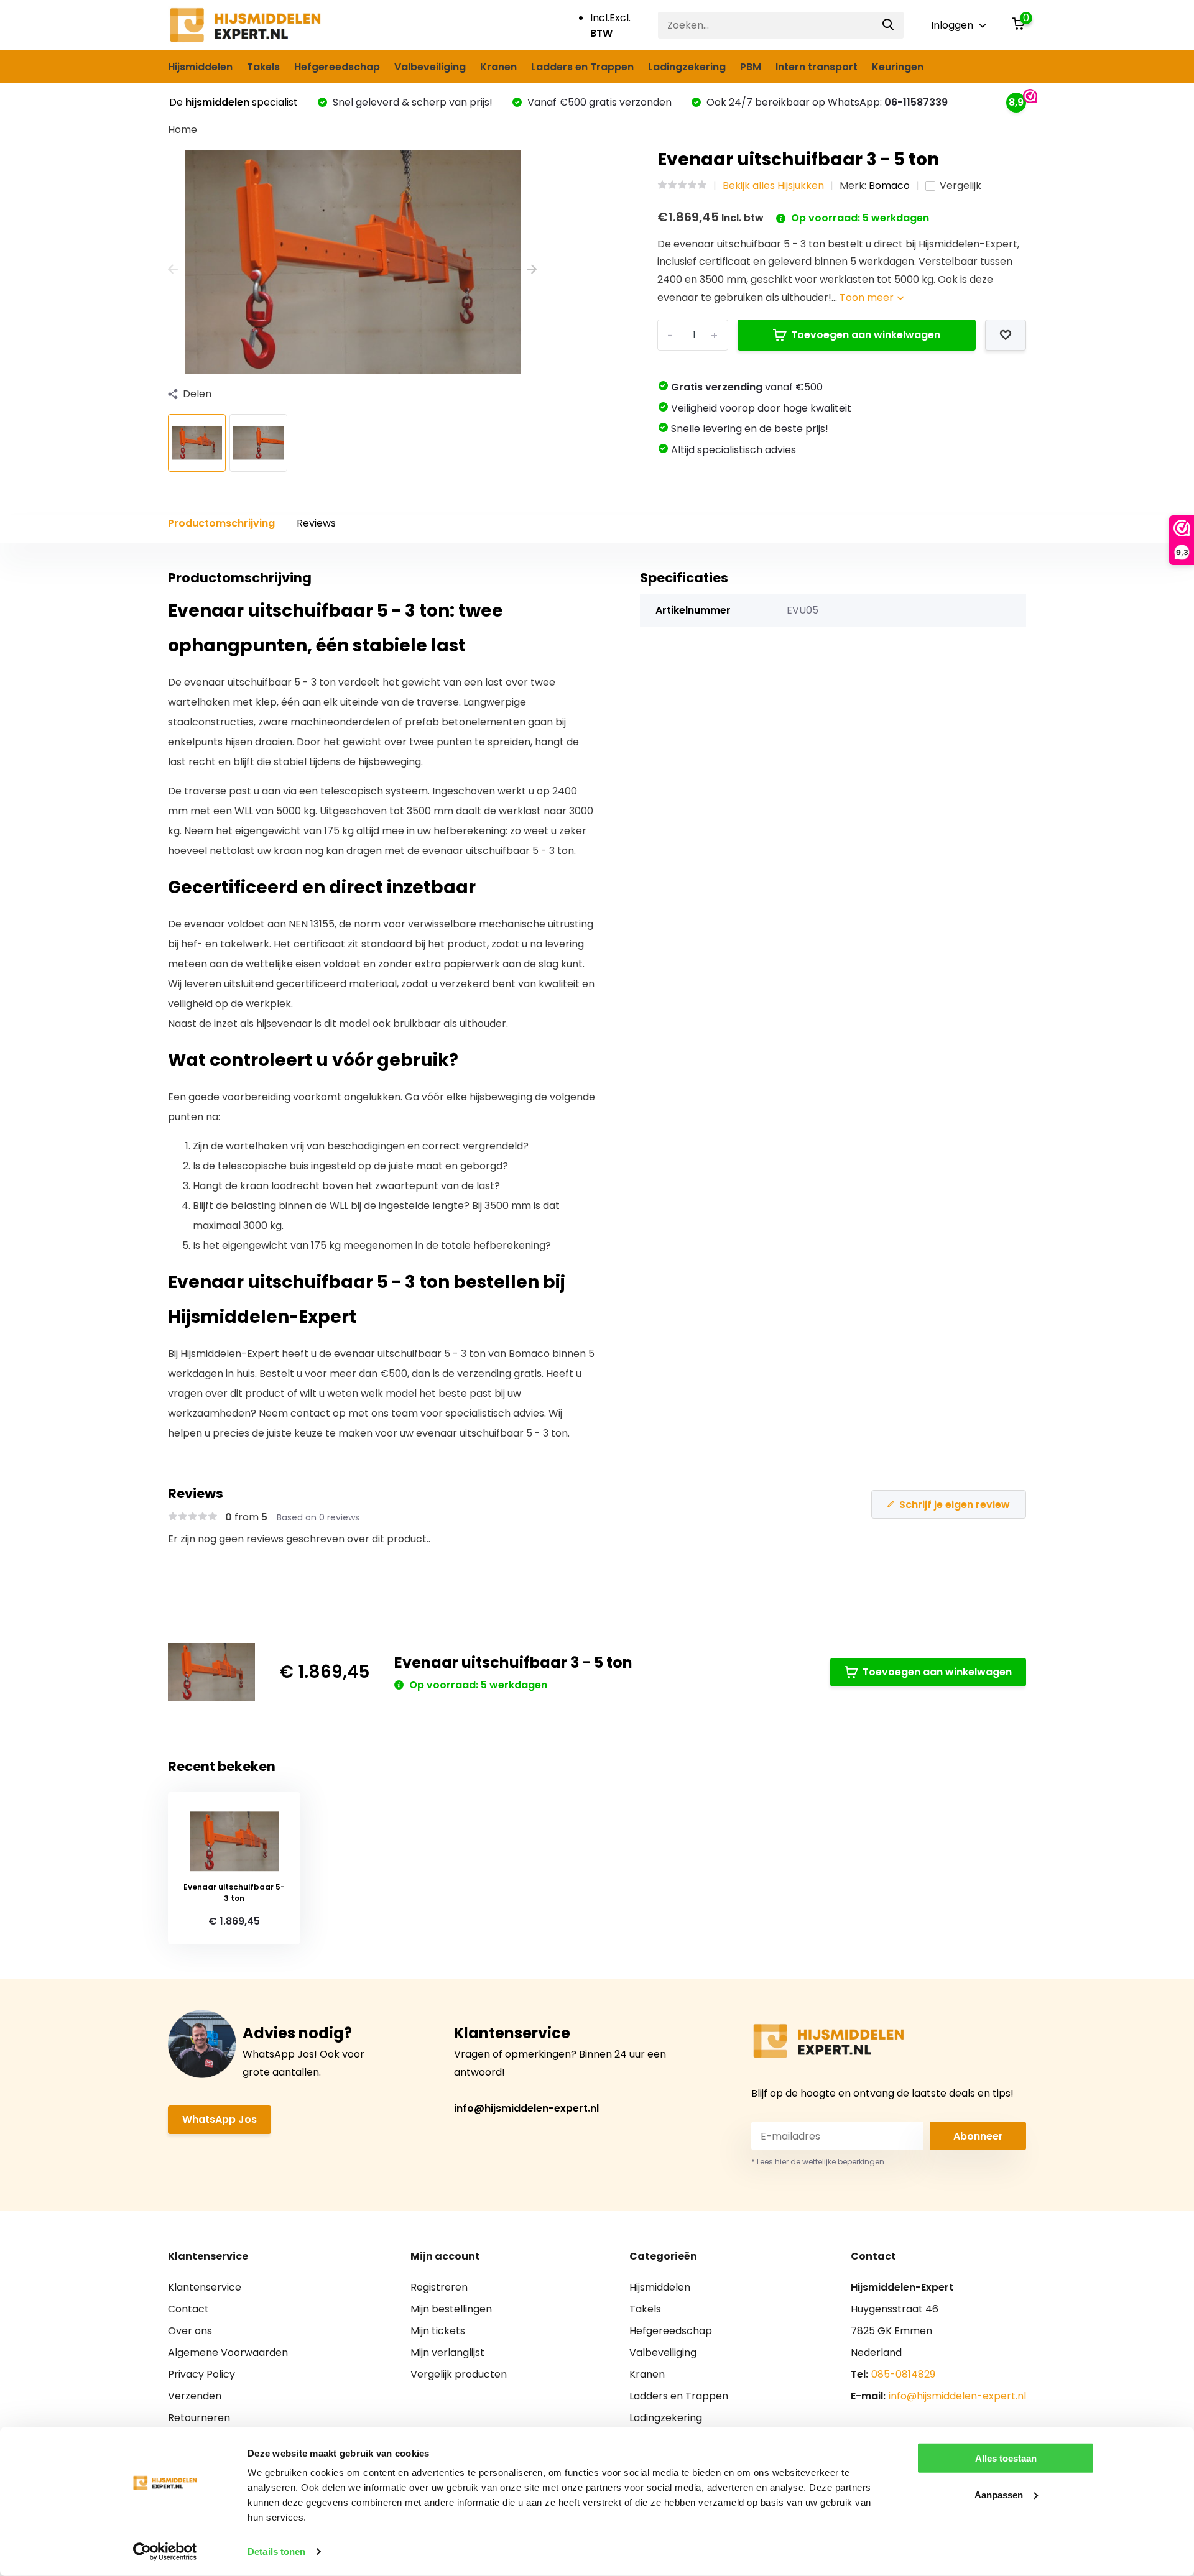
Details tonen (276, 2551)
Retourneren (199, 2418)
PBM (751, 67)
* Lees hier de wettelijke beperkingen (818, 2162)
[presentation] (173, 269)
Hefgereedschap (337, 67)
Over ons (190, 2331)
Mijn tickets (438, 2331)
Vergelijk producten (459, 2374)
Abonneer (978, 2136)
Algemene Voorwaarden (228, 2353)
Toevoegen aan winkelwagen (866, 335)
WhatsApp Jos (220, 2119)
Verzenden (195, 2396)
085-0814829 (903, 2374)
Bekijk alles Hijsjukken (773, 186)
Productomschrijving (221, 523)
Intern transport (817, 67)
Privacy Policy (201, 2374)
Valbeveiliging (430, 67)
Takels (263, 67)
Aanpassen (999, 2494)
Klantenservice (205, 2287)
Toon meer (868, 297)
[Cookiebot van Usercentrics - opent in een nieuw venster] (165, 2552)
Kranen (498, 67)
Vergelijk (960, 186)
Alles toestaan (1006, 2458)
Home (183, 130)
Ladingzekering (687, 67)
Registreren (439, 2287)
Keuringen (898, 67)
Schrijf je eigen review (955, 1505)
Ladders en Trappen (582, 67)
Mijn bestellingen (451, 2309)
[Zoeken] (889, 25)
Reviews (316, 523)
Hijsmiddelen (200, 67)
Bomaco (889, 186)
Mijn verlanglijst (447, 2353)
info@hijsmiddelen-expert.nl (526, 2108)
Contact (188, 2309)
